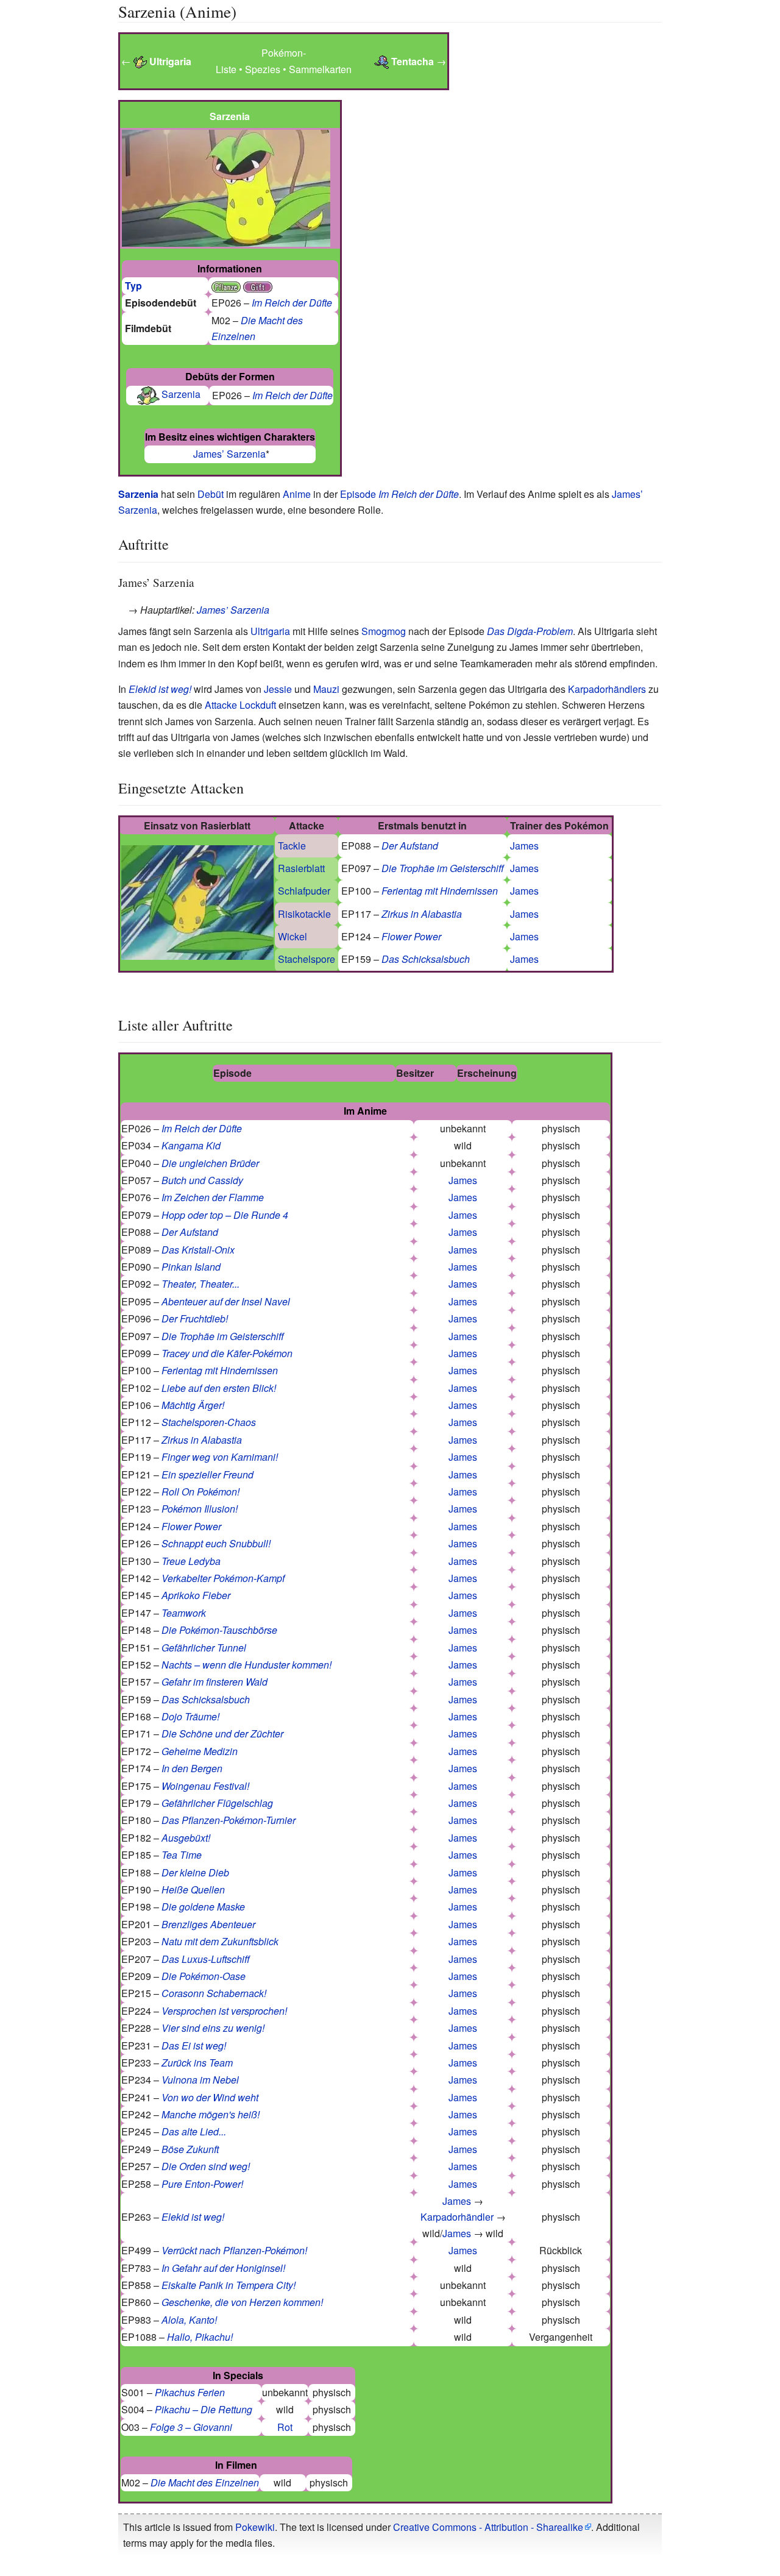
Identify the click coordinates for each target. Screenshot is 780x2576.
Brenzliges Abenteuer (208, 1924)
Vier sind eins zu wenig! (213, 2028)
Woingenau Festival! (205, 1786)
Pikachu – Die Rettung (204, 2409)
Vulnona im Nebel (200, 2080)
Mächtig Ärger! (193, 1405)
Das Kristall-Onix (198, 1250)
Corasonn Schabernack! (214, 1993)
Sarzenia (181, 394)
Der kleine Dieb (195, 1872)
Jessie (278, 689)
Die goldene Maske (203, 1907)
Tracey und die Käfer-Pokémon (227, 1353)
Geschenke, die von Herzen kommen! (242, 2302)
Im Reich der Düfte (292, 303)
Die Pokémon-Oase (204, 1976)
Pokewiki (255, 2527)
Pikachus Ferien (190, 2392)
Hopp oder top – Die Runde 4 (225, 1215)
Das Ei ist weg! (194, 2046)
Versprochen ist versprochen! (224, 2011)
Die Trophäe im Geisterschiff (443, 868)
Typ (133, 286)
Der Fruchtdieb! (195, 1318)
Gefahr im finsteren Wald (214, 1682)
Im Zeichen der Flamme (213, 1197)
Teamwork (184, 1613)
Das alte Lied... (194, 2131)
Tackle (292, 846)
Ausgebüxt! (186, 1838)
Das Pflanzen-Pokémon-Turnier (229, 1820)
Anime (297, 494)
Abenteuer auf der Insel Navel (226, 1301)
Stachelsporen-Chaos (209, 1422)
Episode (358, 494)
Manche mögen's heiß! (211, 2114)
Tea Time (182, 1855)
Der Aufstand (410, 846)
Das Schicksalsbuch (426, 959)
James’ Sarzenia (229, 454)
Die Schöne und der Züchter (222, 1733)
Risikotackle (304, 914)
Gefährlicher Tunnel (204, 1648)
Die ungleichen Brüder (210, 1163)
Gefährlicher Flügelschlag (217, 1803)
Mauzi (326, 689)
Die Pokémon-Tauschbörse (219, 1630)
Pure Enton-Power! (202, 2184)
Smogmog (384, 631)
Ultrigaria (270, 631)
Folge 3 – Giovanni (191, 2427)
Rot (285, 2427)
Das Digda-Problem (530, 631)
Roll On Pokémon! (200, 1492)
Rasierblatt (301, 868)
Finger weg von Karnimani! (220, 1457)
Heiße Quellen (193, 1889)
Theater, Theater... (200, 1284)
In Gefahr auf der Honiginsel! (223, 2268)
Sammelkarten (320, 69)
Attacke (221, 705)
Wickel (292, 936)
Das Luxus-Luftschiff (206, 1959)
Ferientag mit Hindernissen (440, 891)
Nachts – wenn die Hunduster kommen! (246, 1665)
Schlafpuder (304, 891)
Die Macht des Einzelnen (205, 2482)
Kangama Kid (191, 1145)
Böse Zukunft (190, 2149)
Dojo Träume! (190, 1716)
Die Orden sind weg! (206, 2166)
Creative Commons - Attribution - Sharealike (488, 2527)
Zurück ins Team (197, 2063)
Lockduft (258, 705)
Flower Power (411, 936)
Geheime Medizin (200, 1751)
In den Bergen (192, 1768)
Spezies (263, 69)
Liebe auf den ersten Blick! (219, 1388)
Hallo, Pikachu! (200, 2337)
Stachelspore (307, 959)
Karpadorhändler (457, 2217)
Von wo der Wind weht (210, 2097)
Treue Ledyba (191, 1561)
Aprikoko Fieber (196, 1595)
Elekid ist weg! (160, 689)
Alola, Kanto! (189, 2320)
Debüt (211, 494)
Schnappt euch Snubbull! (216, 1543)
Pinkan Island (191, 1267)
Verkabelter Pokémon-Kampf (223, 1578)
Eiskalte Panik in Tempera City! (229, 2285)
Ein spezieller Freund (207, 1474)
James (524, 846)
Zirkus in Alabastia (422, 914)
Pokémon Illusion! (200, 1509)
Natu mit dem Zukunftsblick (220, 1941)
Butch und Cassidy (202, 1180)
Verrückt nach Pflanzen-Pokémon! (234, 2250)
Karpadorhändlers (607, 689)
